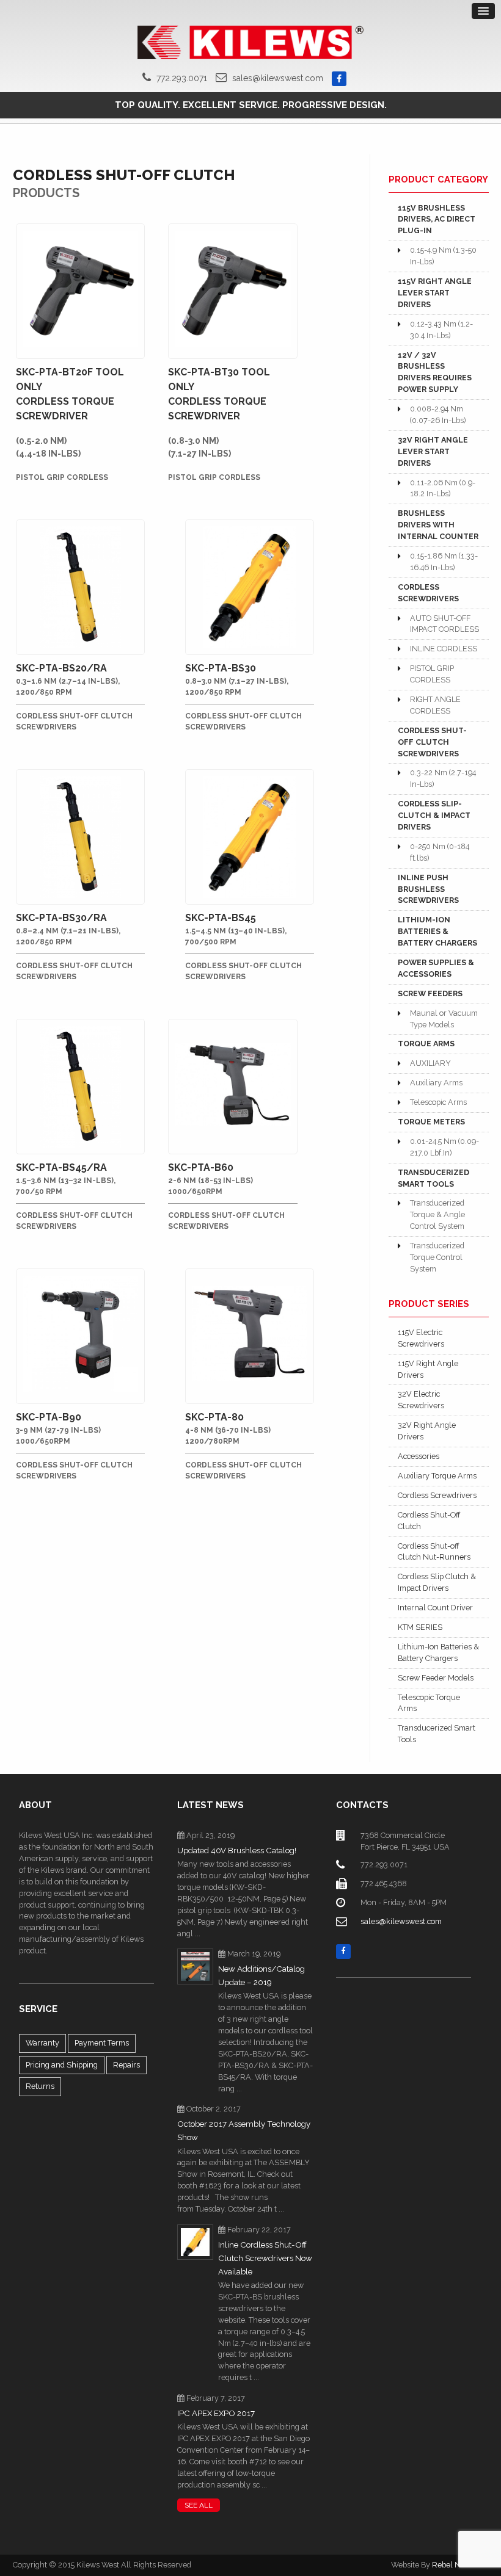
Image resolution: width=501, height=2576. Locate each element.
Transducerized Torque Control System (437, 1257)
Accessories (419, 1456)
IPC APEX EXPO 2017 (216, 2413)
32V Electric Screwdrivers (421, 1400)
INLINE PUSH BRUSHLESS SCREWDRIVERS (428, 889)
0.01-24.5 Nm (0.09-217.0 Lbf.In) (444, 1147)
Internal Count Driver (435, 1608)
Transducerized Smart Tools (437, 1734)
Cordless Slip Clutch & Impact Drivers (437, 1582)
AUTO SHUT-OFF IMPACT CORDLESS (444, 624)
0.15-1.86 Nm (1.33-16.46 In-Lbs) (444, 562)
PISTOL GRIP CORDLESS (432, 674)
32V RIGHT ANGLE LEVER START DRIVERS (433, 451)
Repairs (126, 2065)
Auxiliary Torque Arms (437, 1476)
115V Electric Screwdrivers (421, 1338)
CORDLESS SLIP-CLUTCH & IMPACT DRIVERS (434, 815)
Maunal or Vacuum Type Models (444, 1019)
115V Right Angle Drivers (428, 1369)
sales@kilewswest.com (278, 78)
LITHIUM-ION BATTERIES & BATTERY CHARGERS (437, 931)
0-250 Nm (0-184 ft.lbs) (440, 852)
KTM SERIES (420, 1627)
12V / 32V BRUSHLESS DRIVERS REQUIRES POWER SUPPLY (435, 372)
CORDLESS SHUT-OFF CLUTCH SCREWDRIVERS (432, 742)
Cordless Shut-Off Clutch (429, 1521)
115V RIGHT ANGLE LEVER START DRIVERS (435, 293)
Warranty (42, 2043)
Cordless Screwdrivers (437, 1495)
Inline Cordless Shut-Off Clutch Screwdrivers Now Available (265, 2258)
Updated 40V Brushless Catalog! (237, 1851)
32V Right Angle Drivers (427, 1431)
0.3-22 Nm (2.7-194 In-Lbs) (443, 778)
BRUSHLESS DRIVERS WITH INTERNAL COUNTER (438, 525)
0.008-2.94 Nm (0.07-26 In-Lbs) (438, 414)
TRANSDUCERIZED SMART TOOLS (433, 1178)
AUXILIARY (430, 1063)
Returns (40, 2086)
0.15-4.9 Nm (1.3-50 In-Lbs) (443, 256)
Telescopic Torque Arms (429, 1703)
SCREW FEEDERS (430, 993)
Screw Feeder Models (436, 1678)
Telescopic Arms (438, 1102)
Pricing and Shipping (62, 2065)
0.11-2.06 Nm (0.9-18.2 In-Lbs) (443, 488)
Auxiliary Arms (436, 1083)
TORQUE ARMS (426, 1044)
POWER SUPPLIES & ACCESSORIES (436, 968)
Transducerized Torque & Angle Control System (437, 1214)
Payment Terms (102, 2043)
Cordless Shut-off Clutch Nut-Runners (434, 1552)
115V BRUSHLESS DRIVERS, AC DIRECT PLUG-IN (437, 219)
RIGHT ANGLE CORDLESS (435, 705)
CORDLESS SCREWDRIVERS (428, 593)
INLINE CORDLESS (444, 649)
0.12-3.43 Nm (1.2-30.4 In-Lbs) (441, 330)
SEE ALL (199, 2505)
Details (82, 237)
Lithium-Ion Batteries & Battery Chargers (438, 1652)
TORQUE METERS (431, 1122)
